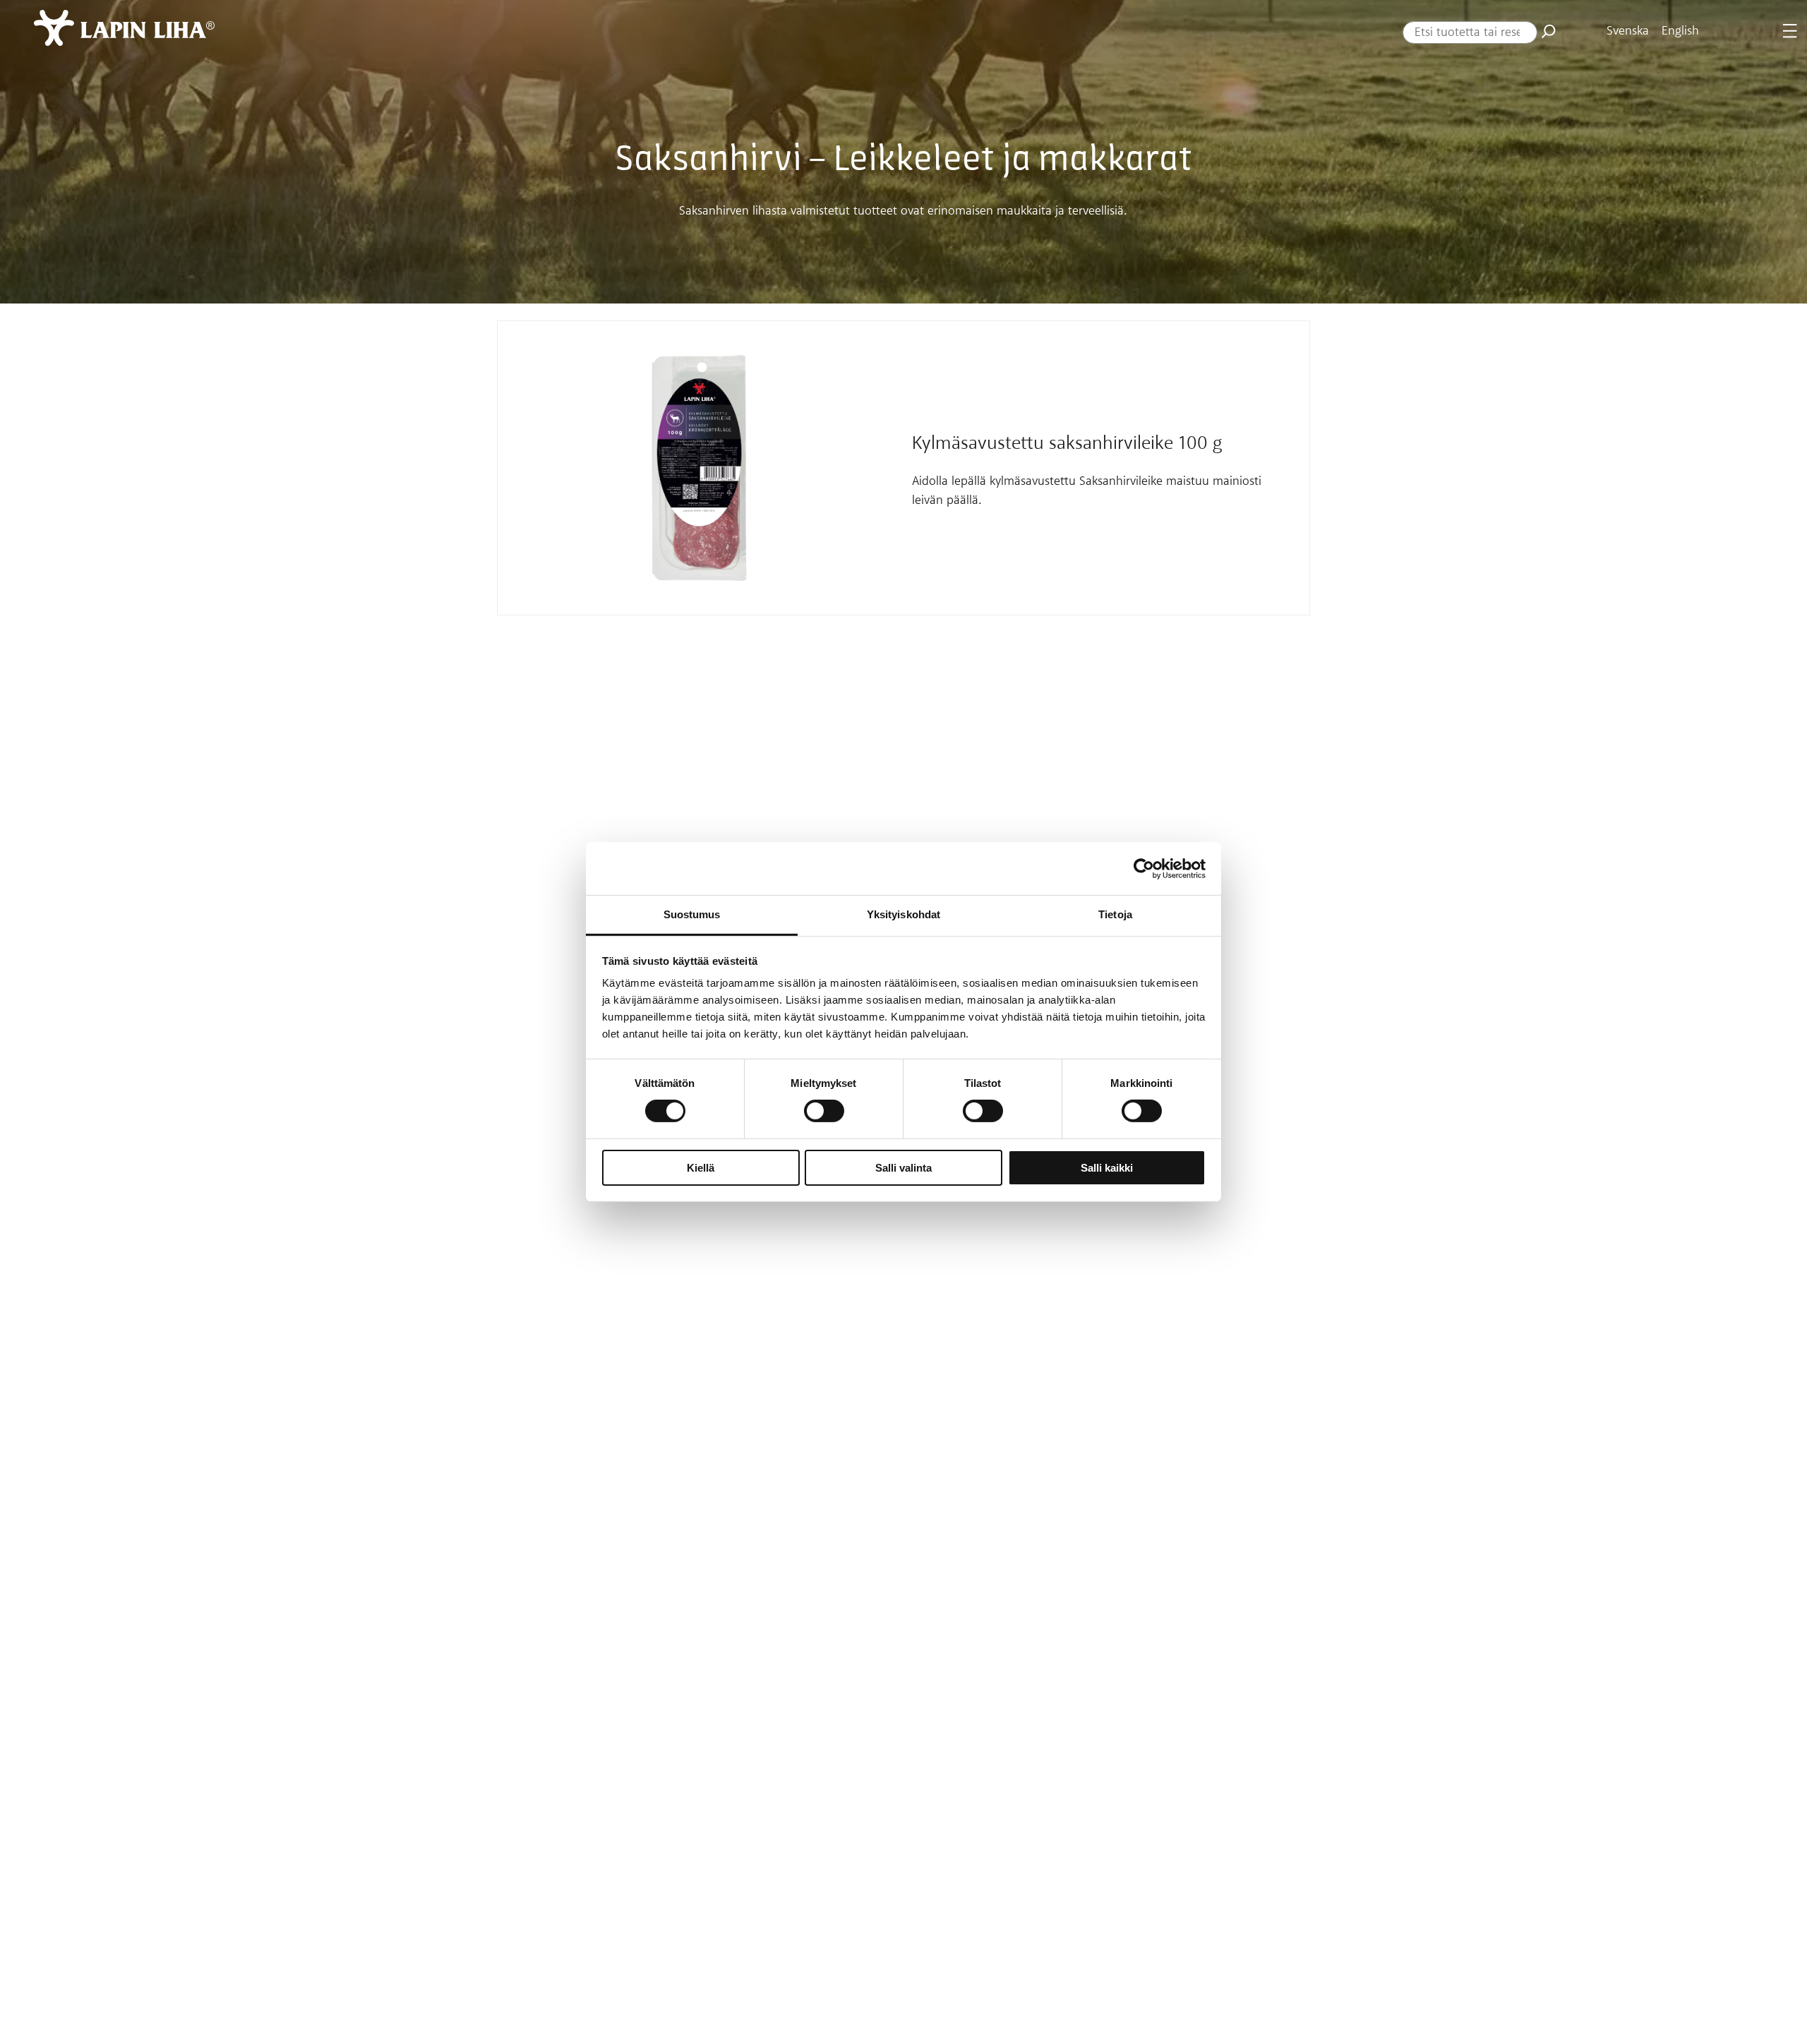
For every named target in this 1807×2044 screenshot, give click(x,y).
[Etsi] (1549, 31)
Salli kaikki (1107, 1168)
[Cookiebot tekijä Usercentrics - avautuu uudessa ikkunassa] (1144, 868)
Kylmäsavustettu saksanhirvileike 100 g (1067, 444)
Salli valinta (903, 1168)
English (1680, 31)
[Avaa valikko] (1790, 31)
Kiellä (701, 1168)
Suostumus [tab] (692, 914)
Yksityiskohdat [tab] (903, 914)
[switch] (824, 1111)
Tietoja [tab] (1115, 914)
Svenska (1628, 31)
